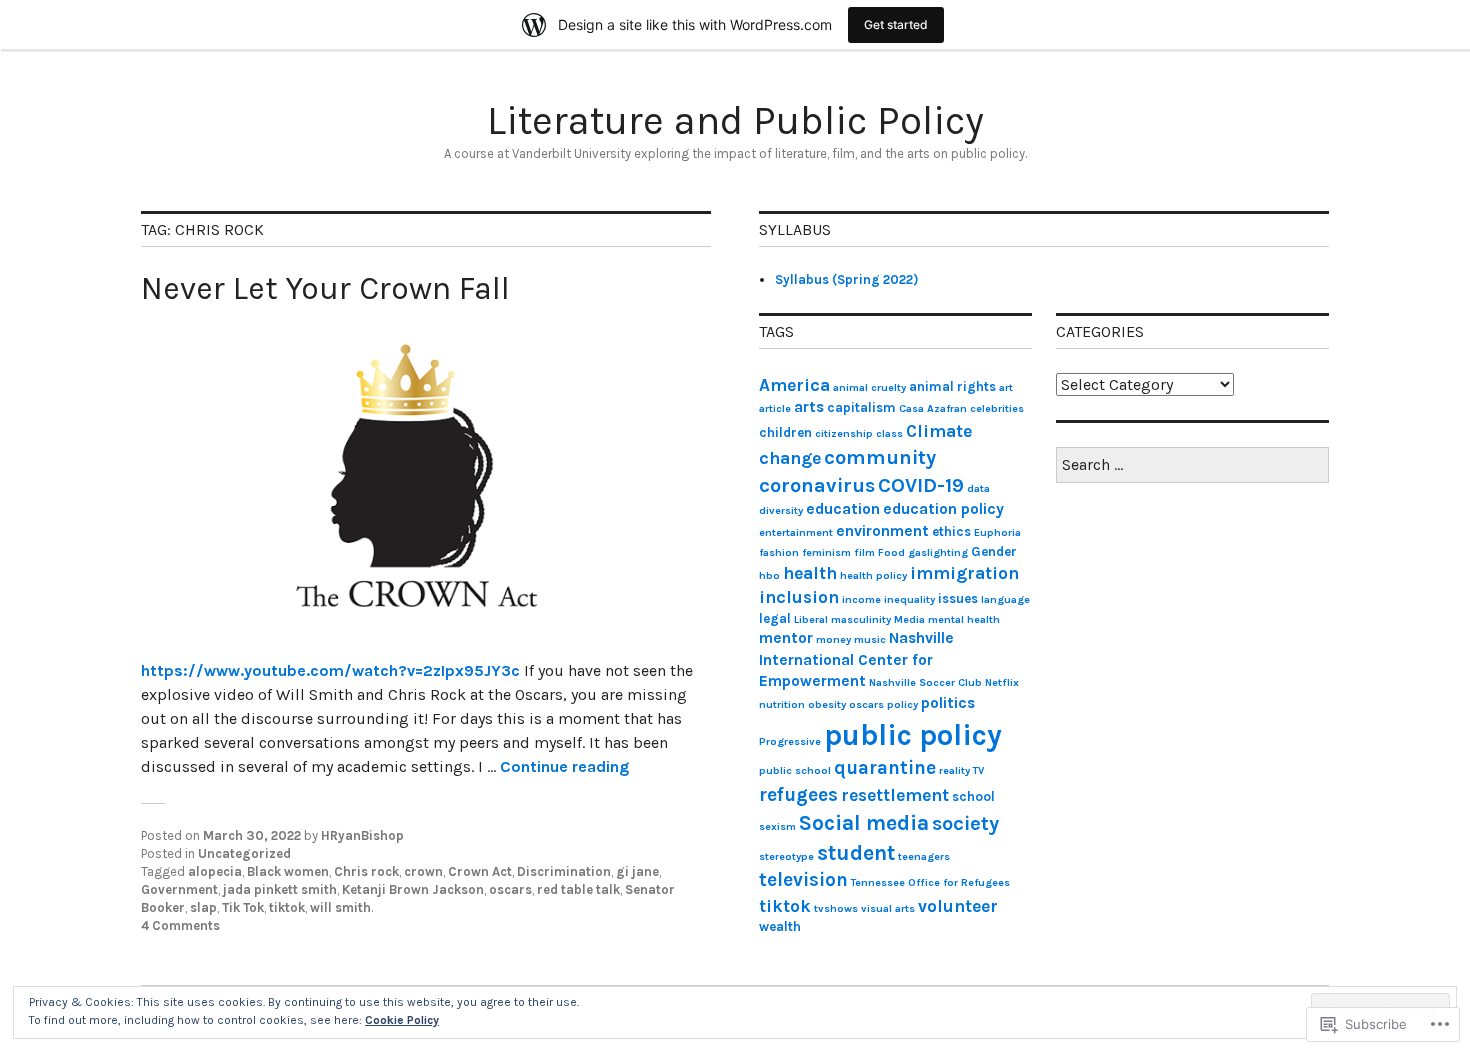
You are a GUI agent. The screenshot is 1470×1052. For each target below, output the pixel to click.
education (843, 509)
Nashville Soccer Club (925, 682)
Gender (994, 551)
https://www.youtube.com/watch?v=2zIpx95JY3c (330, 670)
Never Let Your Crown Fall (325, 288)
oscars (510, 889)
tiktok (287, 907)
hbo (769, 575)
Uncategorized (244, 853)
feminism (826, 552)
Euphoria (997, 532)
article (775, 408)
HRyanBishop (362, 835)
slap (203, 907)
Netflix (1002, 682)
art (1006, 387)
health (810, 573)
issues (958, 598)
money (833, 639)
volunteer (958, 906)
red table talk (578, 889)
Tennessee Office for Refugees (930, 882)
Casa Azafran (933, 408)
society (965, 823)
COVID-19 (921, 485)
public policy (913, 735)
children (785, 432)
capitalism (861, 407)
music (870, 639)
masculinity (861, 619)
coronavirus (817, 485)
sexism (777, 826)
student (856, 852)
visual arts (888, 908)
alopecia (215, 871)
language (1005, 599)
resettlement (895, 795)
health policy (873, 575)
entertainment (796, 532)
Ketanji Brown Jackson (413, 889)
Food (891, 552)
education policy (943, 509)
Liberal (811, 619)
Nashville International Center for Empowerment (856, 659)
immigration (964, 573)
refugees (798, 795)
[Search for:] (1192, 465)
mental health (964, 619)
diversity (781, 510)
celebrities (997, 408)
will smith (340, 907)
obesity (827, 704)
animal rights (952, 386)
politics (948, 703)
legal (775, 618)
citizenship (844, 433)
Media (909, 619)
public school (795, 770)
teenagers (924, 856)
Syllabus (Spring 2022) (846, 279)
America (794, 385)
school (973, 796)
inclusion (799, 597)
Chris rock (366, 871)
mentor (786, 638)
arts (809, 407)
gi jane (637, 871)
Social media (864, 822)
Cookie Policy (402, 1020)
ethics (951, 531)
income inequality (888, 599)
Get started (896, 24)
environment (882, 531)
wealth (780, 926)
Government (179, 889)
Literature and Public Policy (735, 120)
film (864, 552)
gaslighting (938, 552)
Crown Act (480, 871)
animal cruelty (869, 387)
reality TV (961, 770)
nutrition (782, 704)
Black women (288, 871)
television (803, 880)
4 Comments (180, 925)
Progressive (790, 741)
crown (423, 871)
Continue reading (564, 766)
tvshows (836, 908)
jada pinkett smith (280, 889)
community (880, 457)
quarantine (885, 768)
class (889, 433)
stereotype (786, 856)
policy (902, 704)
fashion (779, 552)
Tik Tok (243, 907)
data (978, 488)
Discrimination (564, 871)
